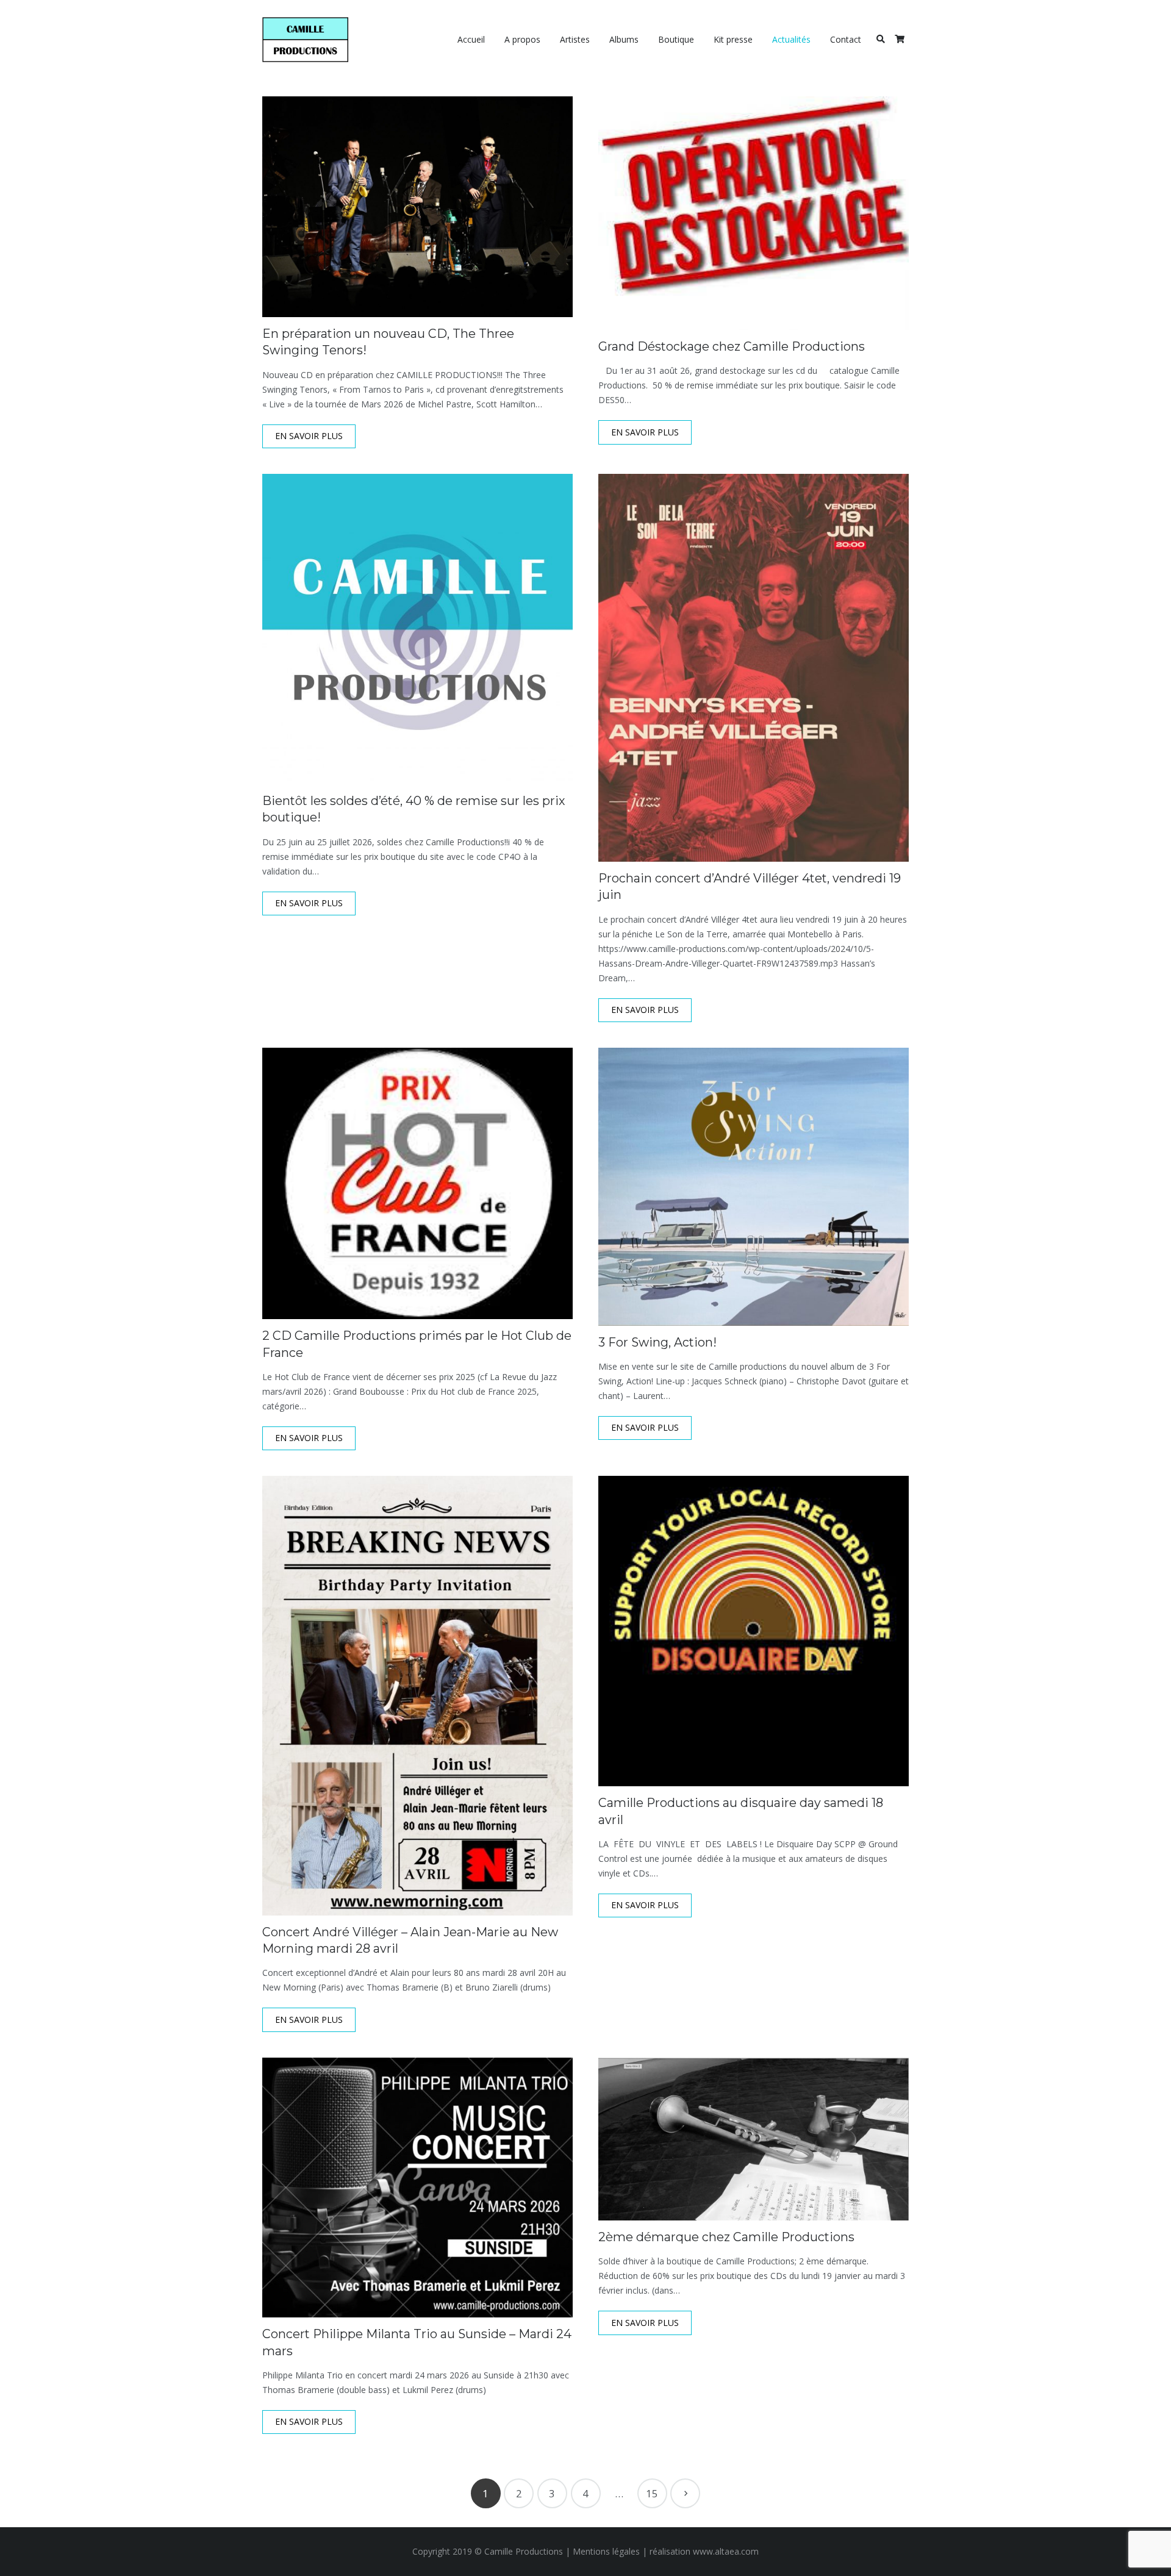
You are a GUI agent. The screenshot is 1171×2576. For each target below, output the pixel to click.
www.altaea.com (726, 2551)
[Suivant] (685, 2493)
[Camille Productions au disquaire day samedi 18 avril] (754, 1631)
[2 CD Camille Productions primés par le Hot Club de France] (417, 1183)
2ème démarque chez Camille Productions (726, 2237)
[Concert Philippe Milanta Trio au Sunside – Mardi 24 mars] (417, 2188)
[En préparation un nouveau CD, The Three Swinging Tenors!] (417, 207)
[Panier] (899, 40)
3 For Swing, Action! (657, 1342)
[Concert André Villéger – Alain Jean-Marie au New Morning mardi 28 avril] (417, 1695)
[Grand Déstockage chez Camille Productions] (754, 213)
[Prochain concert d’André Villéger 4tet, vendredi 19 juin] (754, 668)
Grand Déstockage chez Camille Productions (732, 346)
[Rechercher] (880, 39)
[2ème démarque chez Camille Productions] (754, 2139)
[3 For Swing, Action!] (754, 1187)
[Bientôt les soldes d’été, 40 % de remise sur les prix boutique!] (417, 629)
